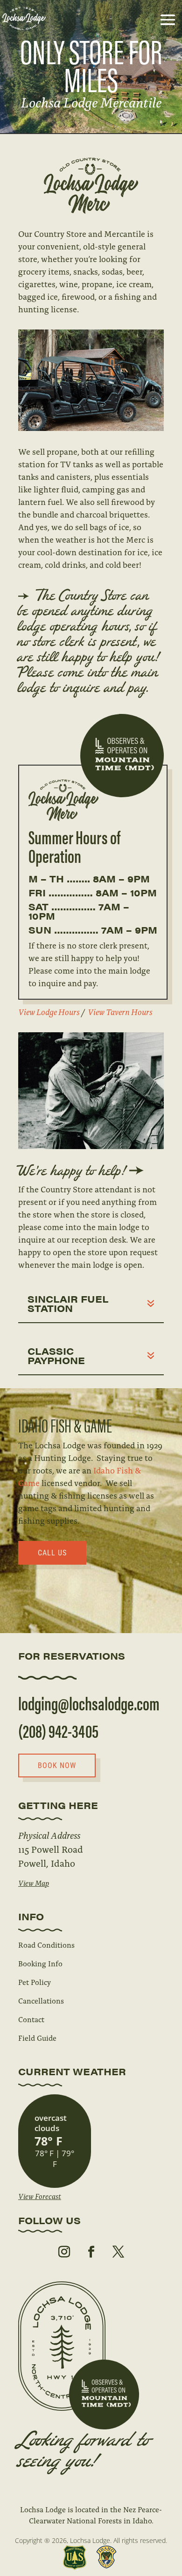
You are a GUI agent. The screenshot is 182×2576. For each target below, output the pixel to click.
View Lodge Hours (49, 1012)
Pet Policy (35, 1982)
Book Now (57, 1766)
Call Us (52, 1553)
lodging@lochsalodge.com (89, 1703)
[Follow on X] (118, 2252)
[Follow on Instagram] (64, 2252)
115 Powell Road (51, 1849)
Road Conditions (46, 1945)
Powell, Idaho (47, 1863)
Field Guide (37, 2038)
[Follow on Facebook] (91, 2252)
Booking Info (40, 1963)
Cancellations (41, 2001)
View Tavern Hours (120, 1012)
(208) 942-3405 (58, 1730)
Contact (31, 2019)
